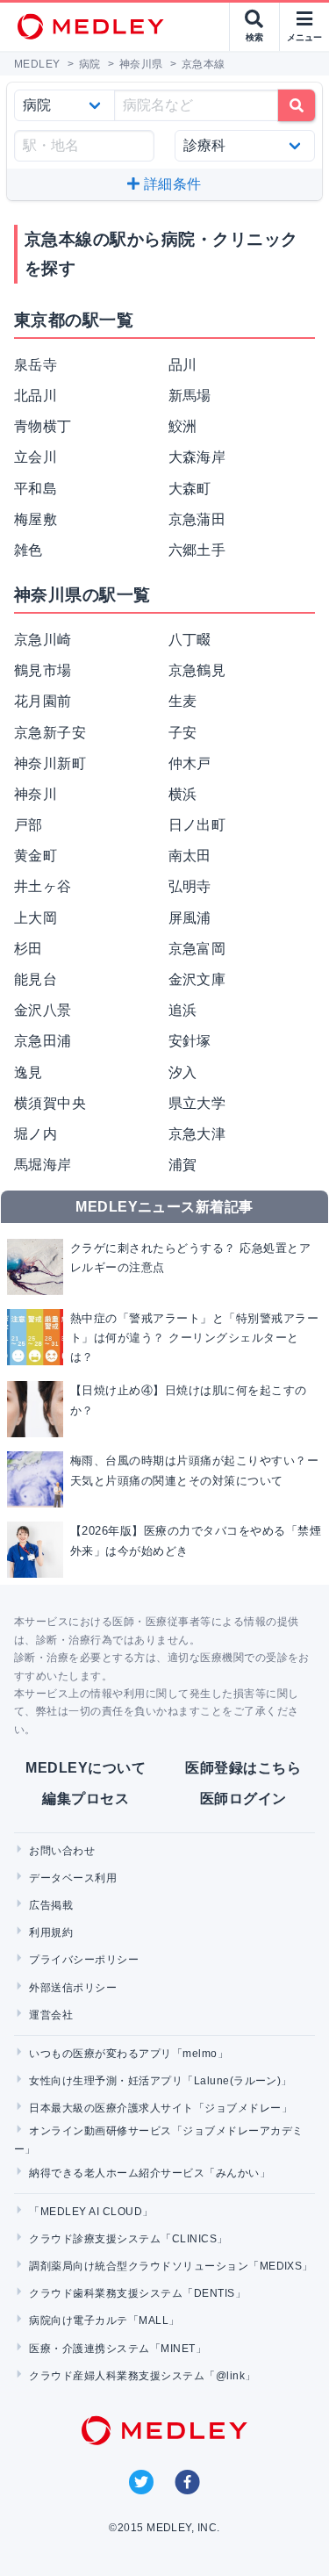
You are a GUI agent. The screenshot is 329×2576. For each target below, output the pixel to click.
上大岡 (36, 918)
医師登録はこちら (243, 1768)
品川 (183, 365)
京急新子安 (50, 733)
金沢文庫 (197, 979)
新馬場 (190, 396)
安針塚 (190, 1041)
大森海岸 (197, 457)
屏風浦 (190, 918)
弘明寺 (190, 886)
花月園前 (43, 701)
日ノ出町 (197, 825)
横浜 (183, 794)
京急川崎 (43, 640)
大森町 (190, 489)
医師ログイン (243, 1799)
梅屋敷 (36, 519)
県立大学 (197, 1103)
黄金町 (36, 856)
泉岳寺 (36, 365)
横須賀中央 (50, 1103)
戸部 (29, 825)
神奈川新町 (50, 763)
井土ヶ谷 (43, 886)
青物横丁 (43, 426)
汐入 (183, 1072)
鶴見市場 (43, 670)
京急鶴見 (197, 670)
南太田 (190, 856)
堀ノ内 (36, 1134)
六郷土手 (197, 550)
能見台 (36, 979)
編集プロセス (86, 1799)
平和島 (36, 489)
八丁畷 (190, 640)
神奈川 (36, 794)
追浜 (183, 1010)
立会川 (36, 457)
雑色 (29, 550)
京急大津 (197, 1134)
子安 (183, 733)
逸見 (29, 1072)
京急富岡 (197, 949)
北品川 (36, 396)
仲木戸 (190, 763)
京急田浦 (43, 1041)
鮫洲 (183, 426)
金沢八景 (43, 1010)
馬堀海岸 (43, 1165)
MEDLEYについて (86, 1768)
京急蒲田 (197, 519)
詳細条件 (171, 184)
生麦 (183, 701)
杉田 (29, 949)
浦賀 (183, 1165)
